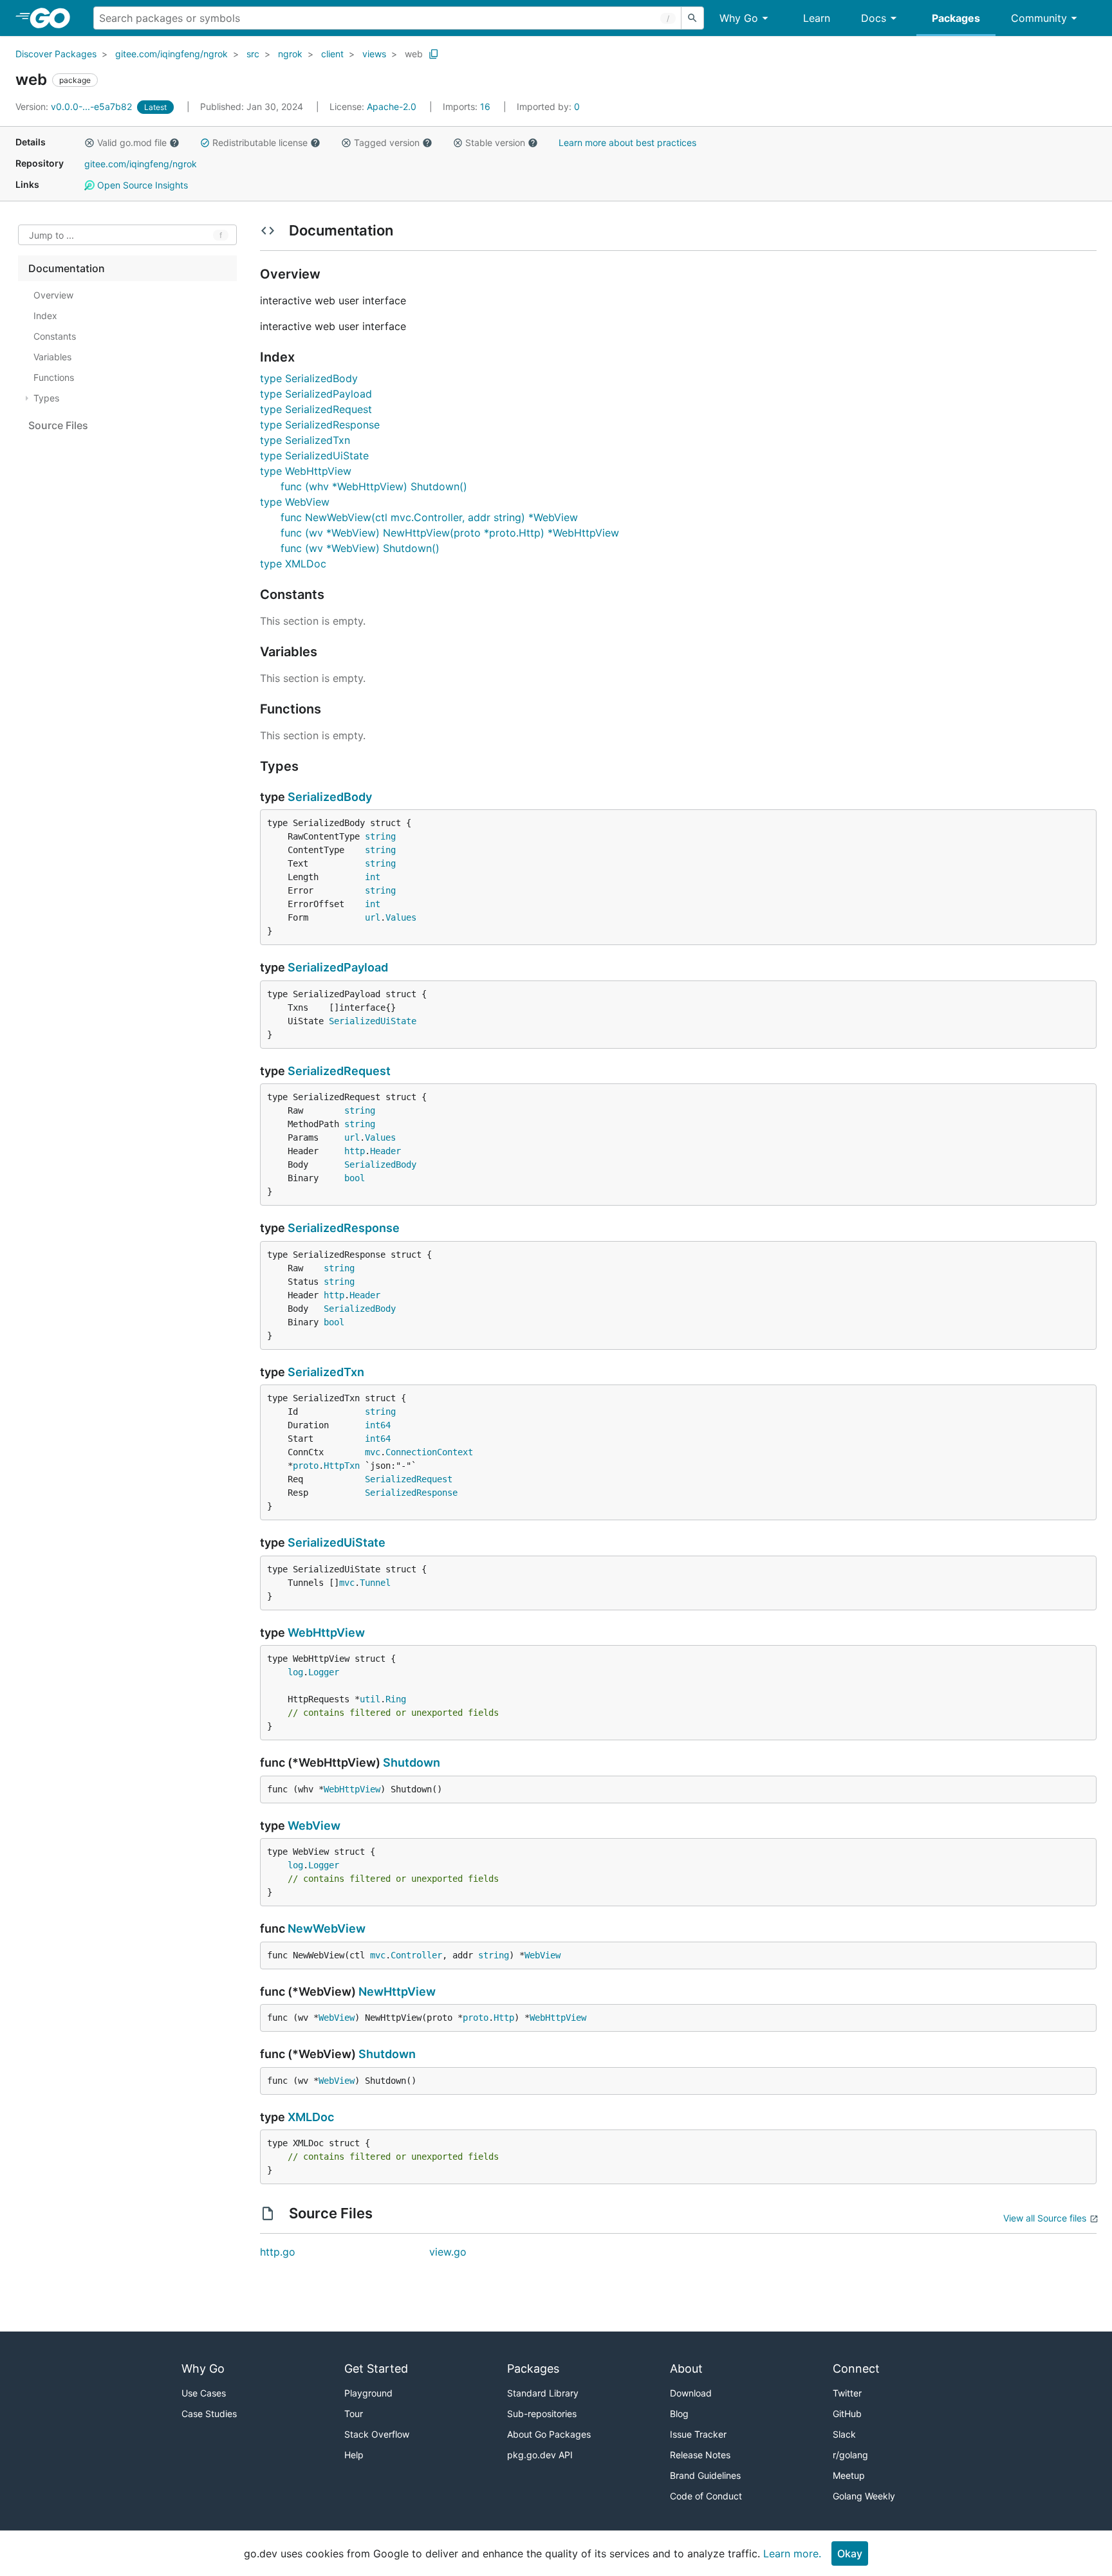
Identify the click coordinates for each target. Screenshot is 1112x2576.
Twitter (847, 2393)
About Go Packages (549, 2434)
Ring (396, 1699)
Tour (354, 2414)
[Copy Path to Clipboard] (434, 54)
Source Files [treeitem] (58, 425)
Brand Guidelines (705, 2475)
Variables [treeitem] (52, 357)
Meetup (849, 2475)
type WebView (295, 502)
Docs (874, 18)
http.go (278, 2252)
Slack (844, 2434)
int (373, 877)
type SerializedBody (309, 378)
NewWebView (327, 1928)
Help (354, 2455)
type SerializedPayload (316, 394)
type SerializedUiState (314, 455)
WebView (314, 1826)
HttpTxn (342, 1466)
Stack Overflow (377, 2434)
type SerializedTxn (305, 440)
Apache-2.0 (392, 106)
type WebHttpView (306, 471)
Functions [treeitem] (54, 377)
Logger (324, 1672)
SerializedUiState (373, 1021)
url (373, 917)
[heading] (54, 18)
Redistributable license (260, 143)
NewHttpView (397, 1992)
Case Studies (209, 2414)
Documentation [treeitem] (67, 268)
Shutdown (412, 1762)
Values (401, 917)
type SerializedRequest (316, 409)
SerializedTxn (326, 1372)
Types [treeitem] (46, 398)
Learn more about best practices (627, 143)
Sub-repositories (542, 2414)
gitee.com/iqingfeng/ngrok (171, 54)
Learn (817, 18)
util (370, 1699)
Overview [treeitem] (53, 295)
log (295, 1672)
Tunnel (375, 1583)
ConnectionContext (429, 1452)
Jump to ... (51, 235)
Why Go (739, 18)
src (253, 54)
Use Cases (204, 2393)
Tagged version (387, 143)
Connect (856, 2369)
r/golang (850, 2455)
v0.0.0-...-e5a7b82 (75, 106)
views (374, 54)
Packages (956, 18)
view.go (448, 2252)
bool (355, 1178)
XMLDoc (311, 2117)
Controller (416, 1955)
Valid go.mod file (132, 143)
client (332, 54)
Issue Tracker (698, 2434)
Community (1039, 18)
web (414, 54)
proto (306, 1466)
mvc (373, 1452)
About (686, 2369)
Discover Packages (56, 54)
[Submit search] (692, 18)
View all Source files (1045, 2218)
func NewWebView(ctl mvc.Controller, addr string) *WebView (429, 517)
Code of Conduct (706, 2496)
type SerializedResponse (320, 425)
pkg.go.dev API (540, 2455)
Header (385, 1151)
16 (468, 106)
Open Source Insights (141, 185)
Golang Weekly (864, 2496)
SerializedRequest (339, 1071)
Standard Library (543, 2393)
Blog (679, 2414)
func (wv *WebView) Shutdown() (360, 548)
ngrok (290, 54)
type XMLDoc (293, 564)
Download (691, 2393)
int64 (378, 1425)
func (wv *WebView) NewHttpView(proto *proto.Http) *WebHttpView (450, 533)
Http (504, 2018)
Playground (368, 2393)
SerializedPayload (338, 967)
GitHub (847, 2414)
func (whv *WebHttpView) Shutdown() (374, 486)
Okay (850, 2553)
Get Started (376, 2369)
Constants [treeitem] (55, 336)
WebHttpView (326, 1633)
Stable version (495, 143)
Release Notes (700, 2455)
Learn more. (792, 2553)
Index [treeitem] (45, 316)
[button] (89, 143)
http (355, 1151)
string (380, 836)
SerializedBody (330, 797)
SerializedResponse (344, 1228)
